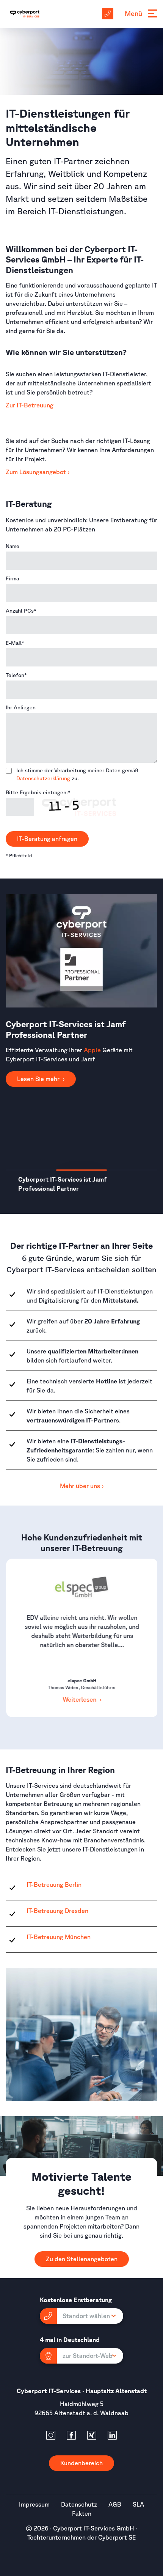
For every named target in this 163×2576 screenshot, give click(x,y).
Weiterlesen (80, 1699)
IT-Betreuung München (59, 1937)
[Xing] (92, 2435)
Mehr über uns (80, 1486)
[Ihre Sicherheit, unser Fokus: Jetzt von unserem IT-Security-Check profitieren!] (81, 950)
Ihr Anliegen (21, 707)
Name (13, 546)
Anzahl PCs (21, 611)
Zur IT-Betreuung (30, 405)
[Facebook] (71, 2435)
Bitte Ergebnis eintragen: (38, 792)
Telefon (16, 675)
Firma (12, 578)
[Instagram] (51, 2435)
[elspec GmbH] (81, 1587)
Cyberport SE (117, 2537)
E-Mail (15, 643)
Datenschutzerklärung (43, 778)
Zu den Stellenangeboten (82, 2259)
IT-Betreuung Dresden (57, 1911)
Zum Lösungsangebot (36, 472)
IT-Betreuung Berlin (54, 1884)
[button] (81, 2316)
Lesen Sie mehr (39, 1144)
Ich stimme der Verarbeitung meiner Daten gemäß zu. (77, 774)
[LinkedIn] (112, 2435)
